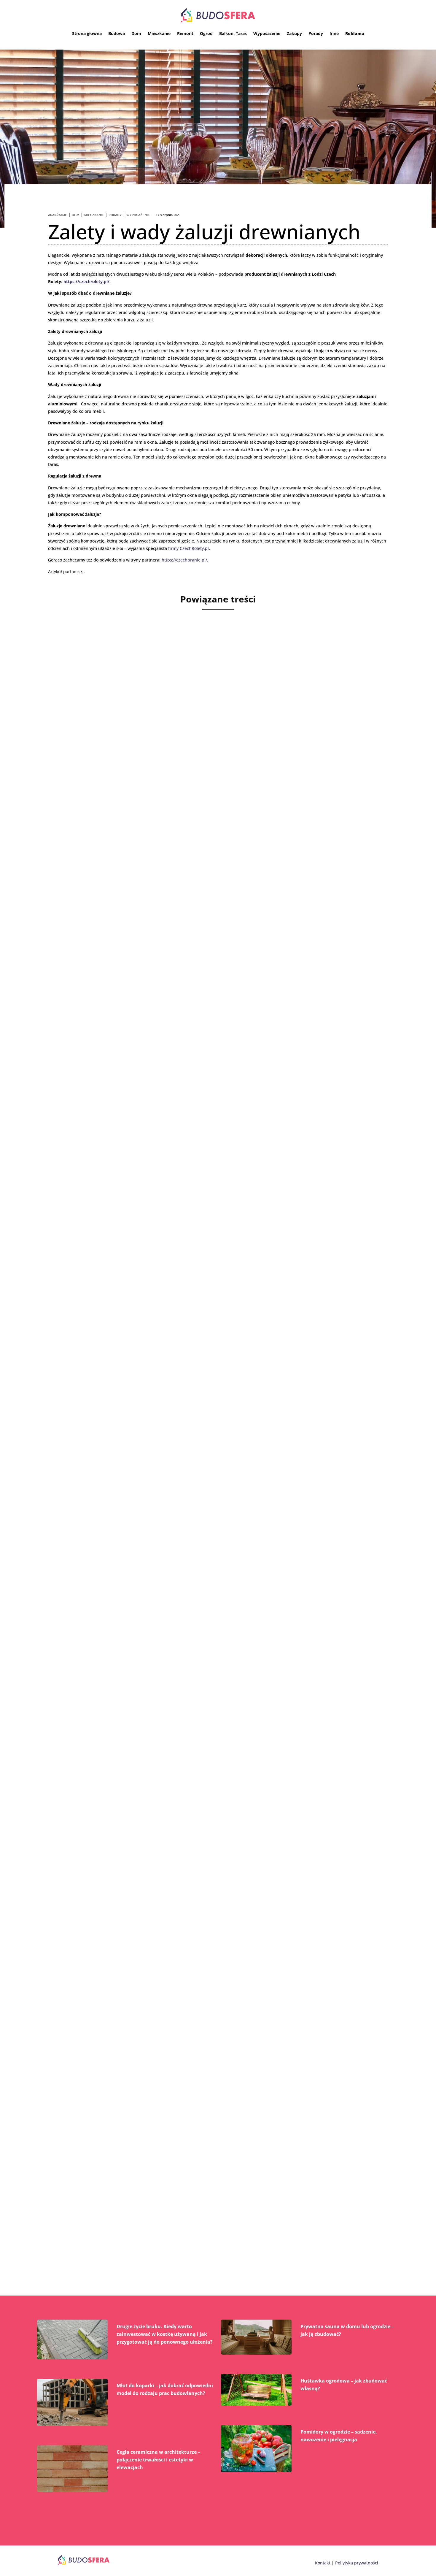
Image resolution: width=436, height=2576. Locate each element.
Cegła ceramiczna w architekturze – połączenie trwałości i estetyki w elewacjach (158, 2460)
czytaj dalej (77, 863)
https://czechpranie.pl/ (184, 560)
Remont (185, 33)
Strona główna (87, 33)
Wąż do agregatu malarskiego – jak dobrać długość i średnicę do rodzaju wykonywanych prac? (216, 2210)
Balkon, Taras (233, 33)
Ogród (206, 33)
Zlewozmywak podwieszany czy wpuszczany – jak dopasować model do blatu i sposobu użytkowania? (205, 1657)
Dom (136, 33)
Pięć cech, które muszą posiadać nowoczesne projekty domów (165, 1378)
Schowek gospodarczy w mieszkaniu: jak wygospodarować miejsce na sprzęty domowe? (206, 1936)
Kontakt (323, 2563)
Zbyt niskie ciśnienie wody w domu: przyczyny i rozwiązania (161, 829)
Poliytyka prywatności (357, 2563)
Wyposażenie (267, 33)
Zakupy (294, 33)
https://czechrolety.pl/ (86, 281)
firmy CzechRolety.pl (188, 548)
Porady (316, 33)
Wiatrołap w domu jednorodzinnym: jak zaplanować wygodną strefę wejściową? (194, 1104)
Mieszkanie (159, 33)
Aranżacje (58, 215)
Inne (334, 33)
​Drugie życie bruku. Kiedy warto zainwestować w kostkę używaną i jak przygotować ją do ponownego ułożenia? (165, 2334)
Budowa (117, 33)
